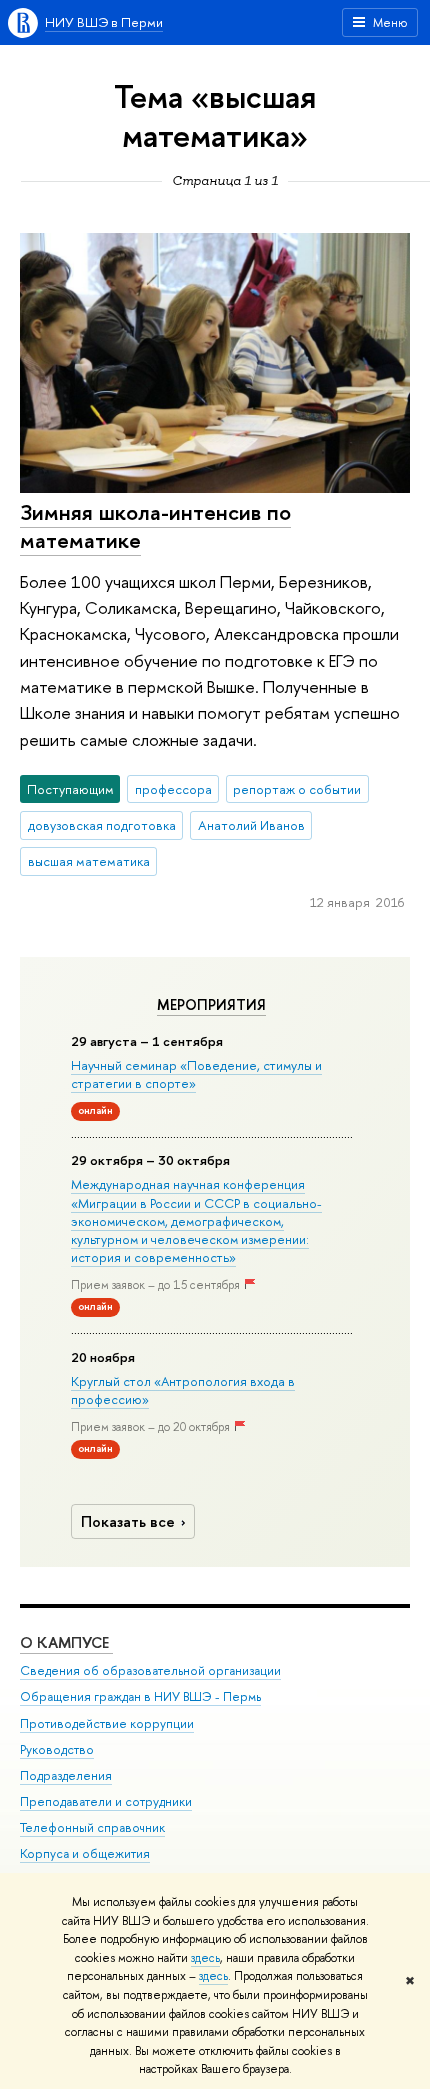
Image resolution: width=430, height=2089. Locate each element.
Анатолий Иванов (251, 825)
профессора (173, 789)
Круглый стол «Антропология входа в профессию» (183, 1390)
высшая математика (89, 861)
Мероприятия (211, 1005)
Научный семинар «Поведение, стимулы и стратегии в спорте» (196, 1074)
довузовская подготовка (102, 825)
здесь (205, 1958)
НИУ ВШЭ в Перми (104, 22)
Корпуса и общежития (85, 1853)
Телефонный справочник (92, 1827)
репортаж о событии (297, 789)
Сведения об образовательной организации (150, 1670)
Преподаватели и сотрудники (106, 1801)
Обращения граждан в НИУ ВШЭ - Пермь (140, 1696)
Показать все (128, 1521)
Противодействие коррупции (107, 1723)
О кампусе (66, 1642)
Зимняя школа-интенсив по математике (155, 526)
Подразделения (66, 1775)
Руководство (57, 1749)
